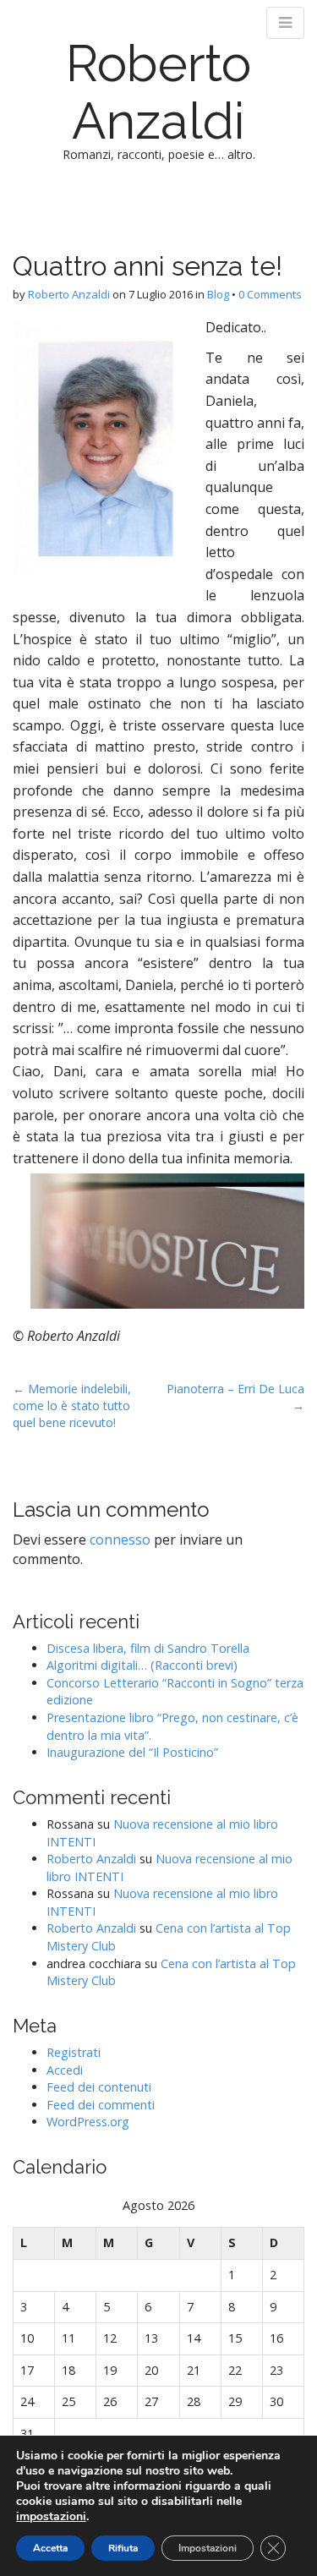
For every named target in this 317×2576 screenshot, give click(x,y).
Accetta (50, 2548)
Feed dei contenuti (99, 2087)
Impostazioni (208, 2548)
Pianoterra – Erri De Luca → (235, 1397)
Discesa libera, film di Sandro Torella (148, 1648)
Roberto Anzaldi (158, 92)
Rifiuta (123, 2548)
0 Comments (270, 294)
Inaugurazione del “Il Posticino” (132, 1752)
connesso (120, 1540)
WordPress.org (88, 2122)
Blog (218, 294)
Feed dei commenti (101, 2105)
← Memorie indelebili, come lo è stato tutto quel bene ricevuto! (72, 1406)
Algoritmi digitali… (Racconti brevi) (142, 1665)
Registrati (74, 2052)
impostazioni (51, 2517)
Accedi (65, 2070)
